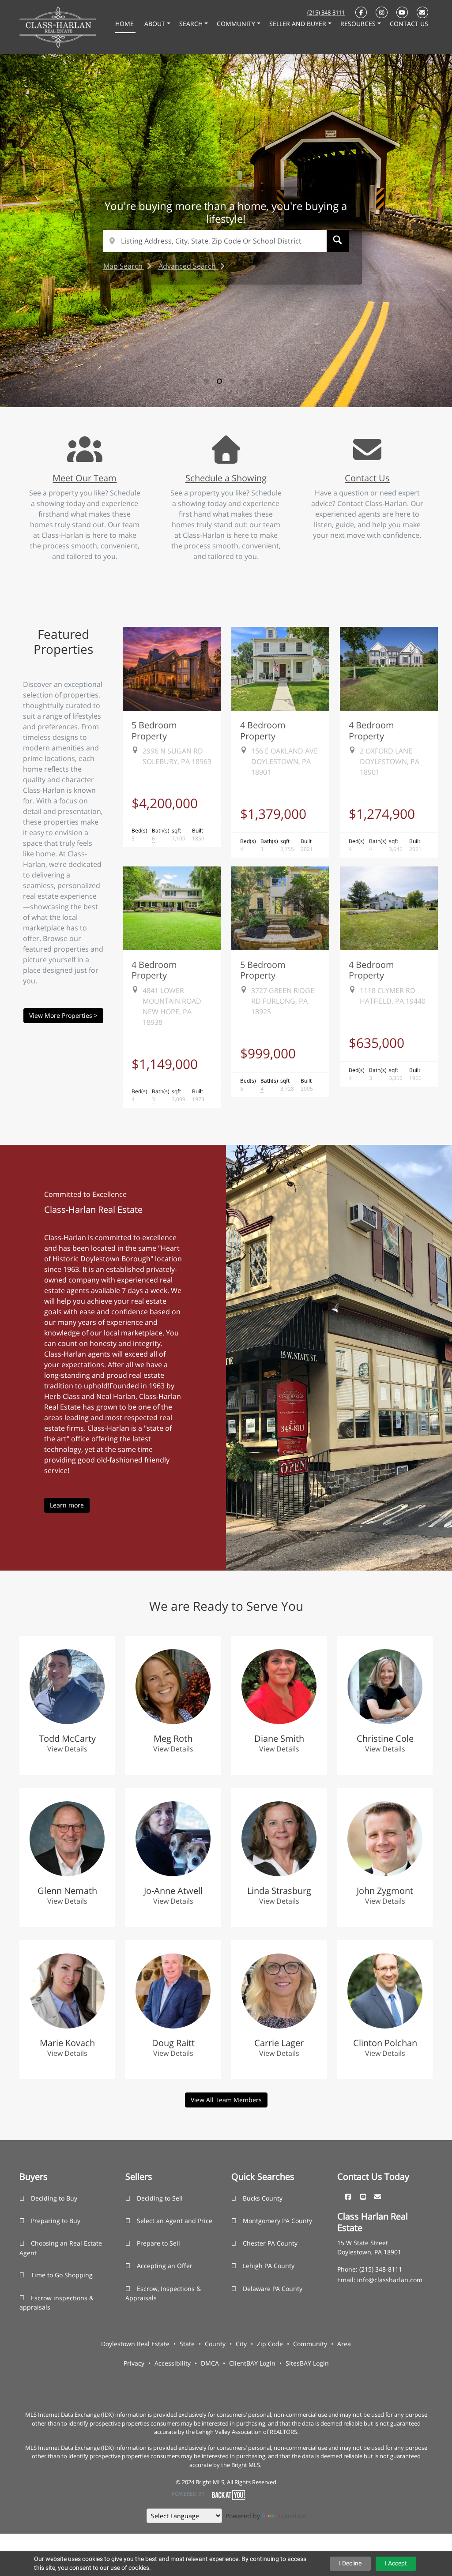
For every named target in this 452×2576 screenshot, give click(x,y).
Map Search (124, 266)
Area (344, 2344)
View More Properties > (63, 1015)
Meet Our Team (85, 478)
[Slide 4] (233, 381)
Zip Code (270, 2344)
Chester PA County (270, 2243)
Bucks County (263, 2198)
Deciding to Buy (54, 2198)
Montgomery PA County (277, 2221)
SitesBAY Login (307, 2363)
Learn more (67, 1505)
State (187, 2344)
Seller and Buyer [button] (299, 24)
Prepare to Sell (158, 2243)
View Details (67, 1749)
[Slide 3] (219, 381)
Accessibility (173, 2363)
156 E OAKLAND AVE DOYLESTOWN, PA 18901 (284, 761)
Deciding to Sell (160, 2198)
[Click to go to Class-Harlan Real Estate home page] (58, 26)
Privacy (134, 2363)
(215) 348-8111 (326, 12)
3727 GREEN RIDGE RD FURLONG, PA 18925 (283, 1001)
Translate (292, 2516)
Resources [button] (359, 24)
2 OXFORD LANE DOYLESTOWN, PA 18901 (390, 761)
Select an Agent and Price (175, 2221)
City (241, 2344)
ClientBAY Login (252, 2363)
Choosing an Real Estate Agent (61, 2248)
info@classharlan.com (390, 2280)
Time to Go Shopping (62, 2275)
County (215, 2344)
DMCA (210, 2363)
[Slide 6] (259, 381)
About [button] (156, 24)
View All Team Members (226, 2100)
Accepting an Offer (165, 2266)
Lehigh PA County (269, 2266)
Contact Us (367, 478)
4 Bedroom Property (263, 730)
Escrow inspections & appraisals (56, 2303)
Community (310, 2344)
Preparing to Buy (56, 2221)
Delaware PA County (273, 2289)
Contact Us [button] (409, 24)
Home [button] (125, 24)
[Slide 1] (193, 381)
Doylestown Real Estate (135, 2344)
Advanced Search (188, 266)
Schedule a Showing (226, 478)
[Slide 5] (246, 381)
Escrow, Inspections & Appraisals (163, 2293)
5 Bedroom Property (154, 730)
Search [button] (192, 24)
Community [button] (237, 24)
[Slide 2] (206, 381)
